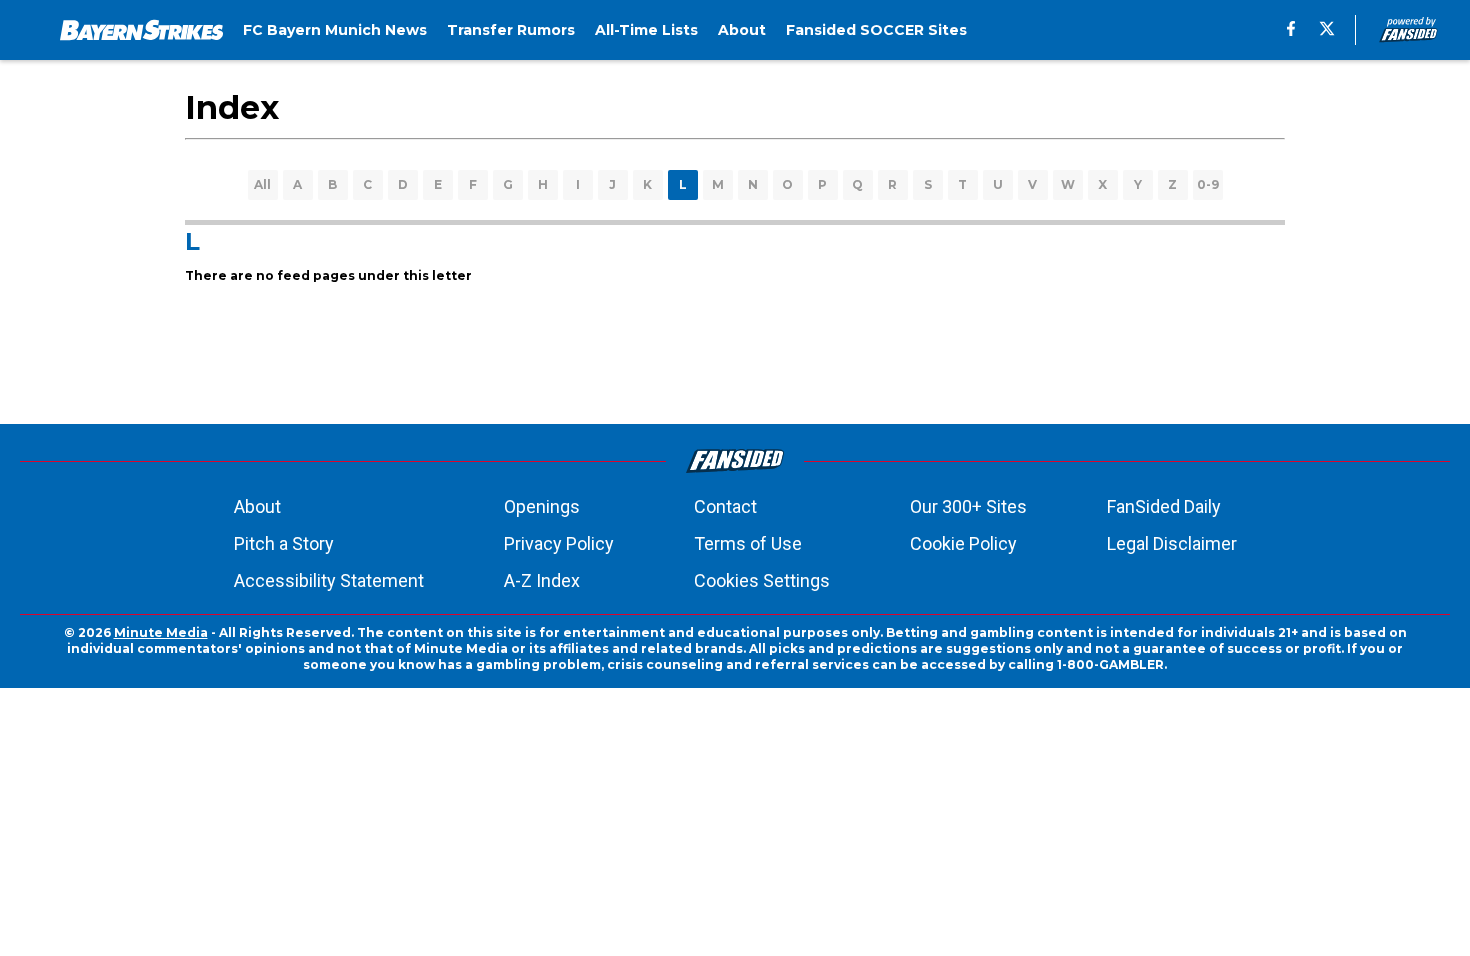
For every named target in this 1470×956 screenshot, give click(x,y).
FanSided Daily (1164, 506)
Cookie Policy (963, 543)
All (262, 184)
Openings (542, 506)
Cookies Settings (762, 580)
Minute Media (161, 632)
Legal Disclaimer (1172, 543)
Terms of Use (748, 543)
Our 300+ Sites (968, 506)
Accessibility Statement (329, 580)
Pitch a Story (284, 543)
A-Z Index (542, 580)
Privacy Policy (559, 543)
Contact (725, 506)
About (257, 506)
